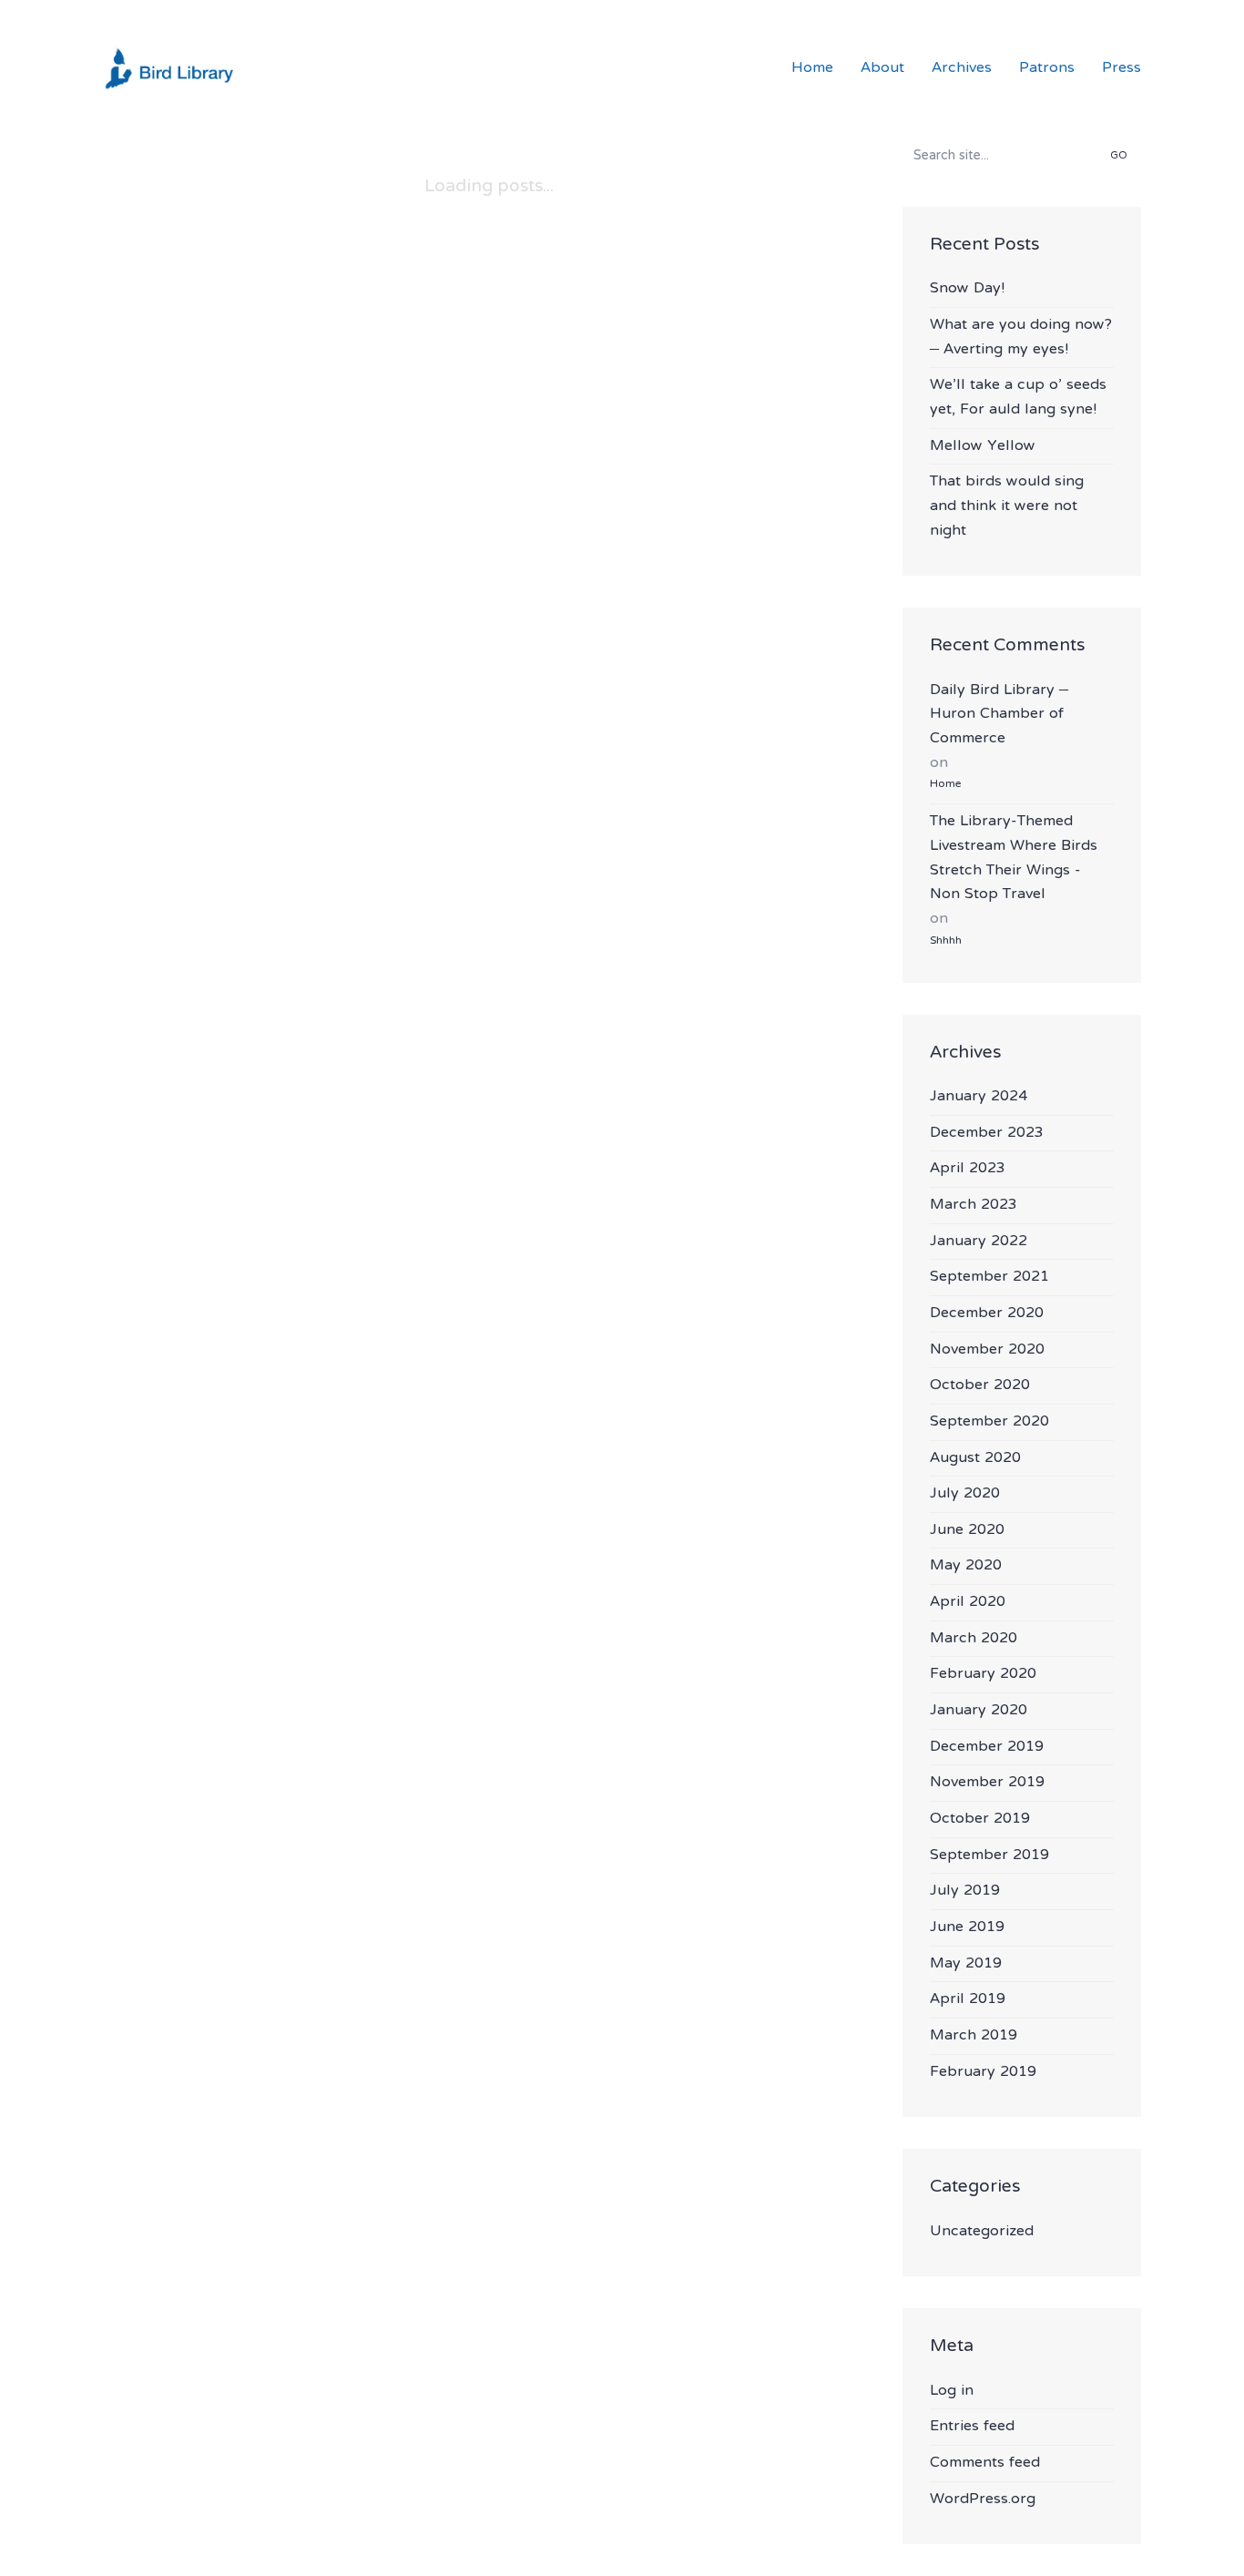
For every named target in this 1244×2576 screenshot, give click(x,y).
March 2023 (974, 1206)
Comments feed (985, 2464)
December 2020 (987, 1314)
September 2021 (989, 1278)
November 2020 (987, 1350)
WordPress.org (983, 2500)
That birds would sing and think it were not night (1007, 506)
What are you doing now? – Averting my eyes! (1021, 337)
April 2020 (968, 1603)
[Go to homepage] (171, 68)
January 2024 (979, 1097)
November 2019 (987, 1783)
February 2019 (983, 2073)
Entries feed (972, 2427)
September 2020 (989, 1422)
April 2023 (968, 1169)
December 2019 (987, 1748)
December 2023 (987, 1134)
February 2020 (983, 1675)
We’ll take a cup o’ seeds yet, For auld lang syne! (1018, 398)
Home (945, 784)
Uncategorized (982, 2232)
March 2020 (974, 1639)
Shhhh (946, 941)
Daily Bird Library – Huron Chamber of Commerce (999, 715)
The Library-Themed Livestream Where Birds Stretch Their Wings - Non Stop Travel (1014, 858)
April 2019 (968, 2000)
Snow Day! (967, 289)
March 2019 (974, 2036)
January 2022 (979, 1242)
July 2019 (965, 1891)
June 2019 (967, 1928)
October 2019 (980, 1820)
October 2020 (980, 1386)
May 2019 (966, 1964)
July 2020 (965, 1494)
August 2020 (975, 1459)
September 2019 (989, 1856)
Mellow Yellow (983, 447)
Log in (952, 2392)
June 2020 (967, 1531)
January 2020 (979, 1711)
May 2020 (966, 1566)
